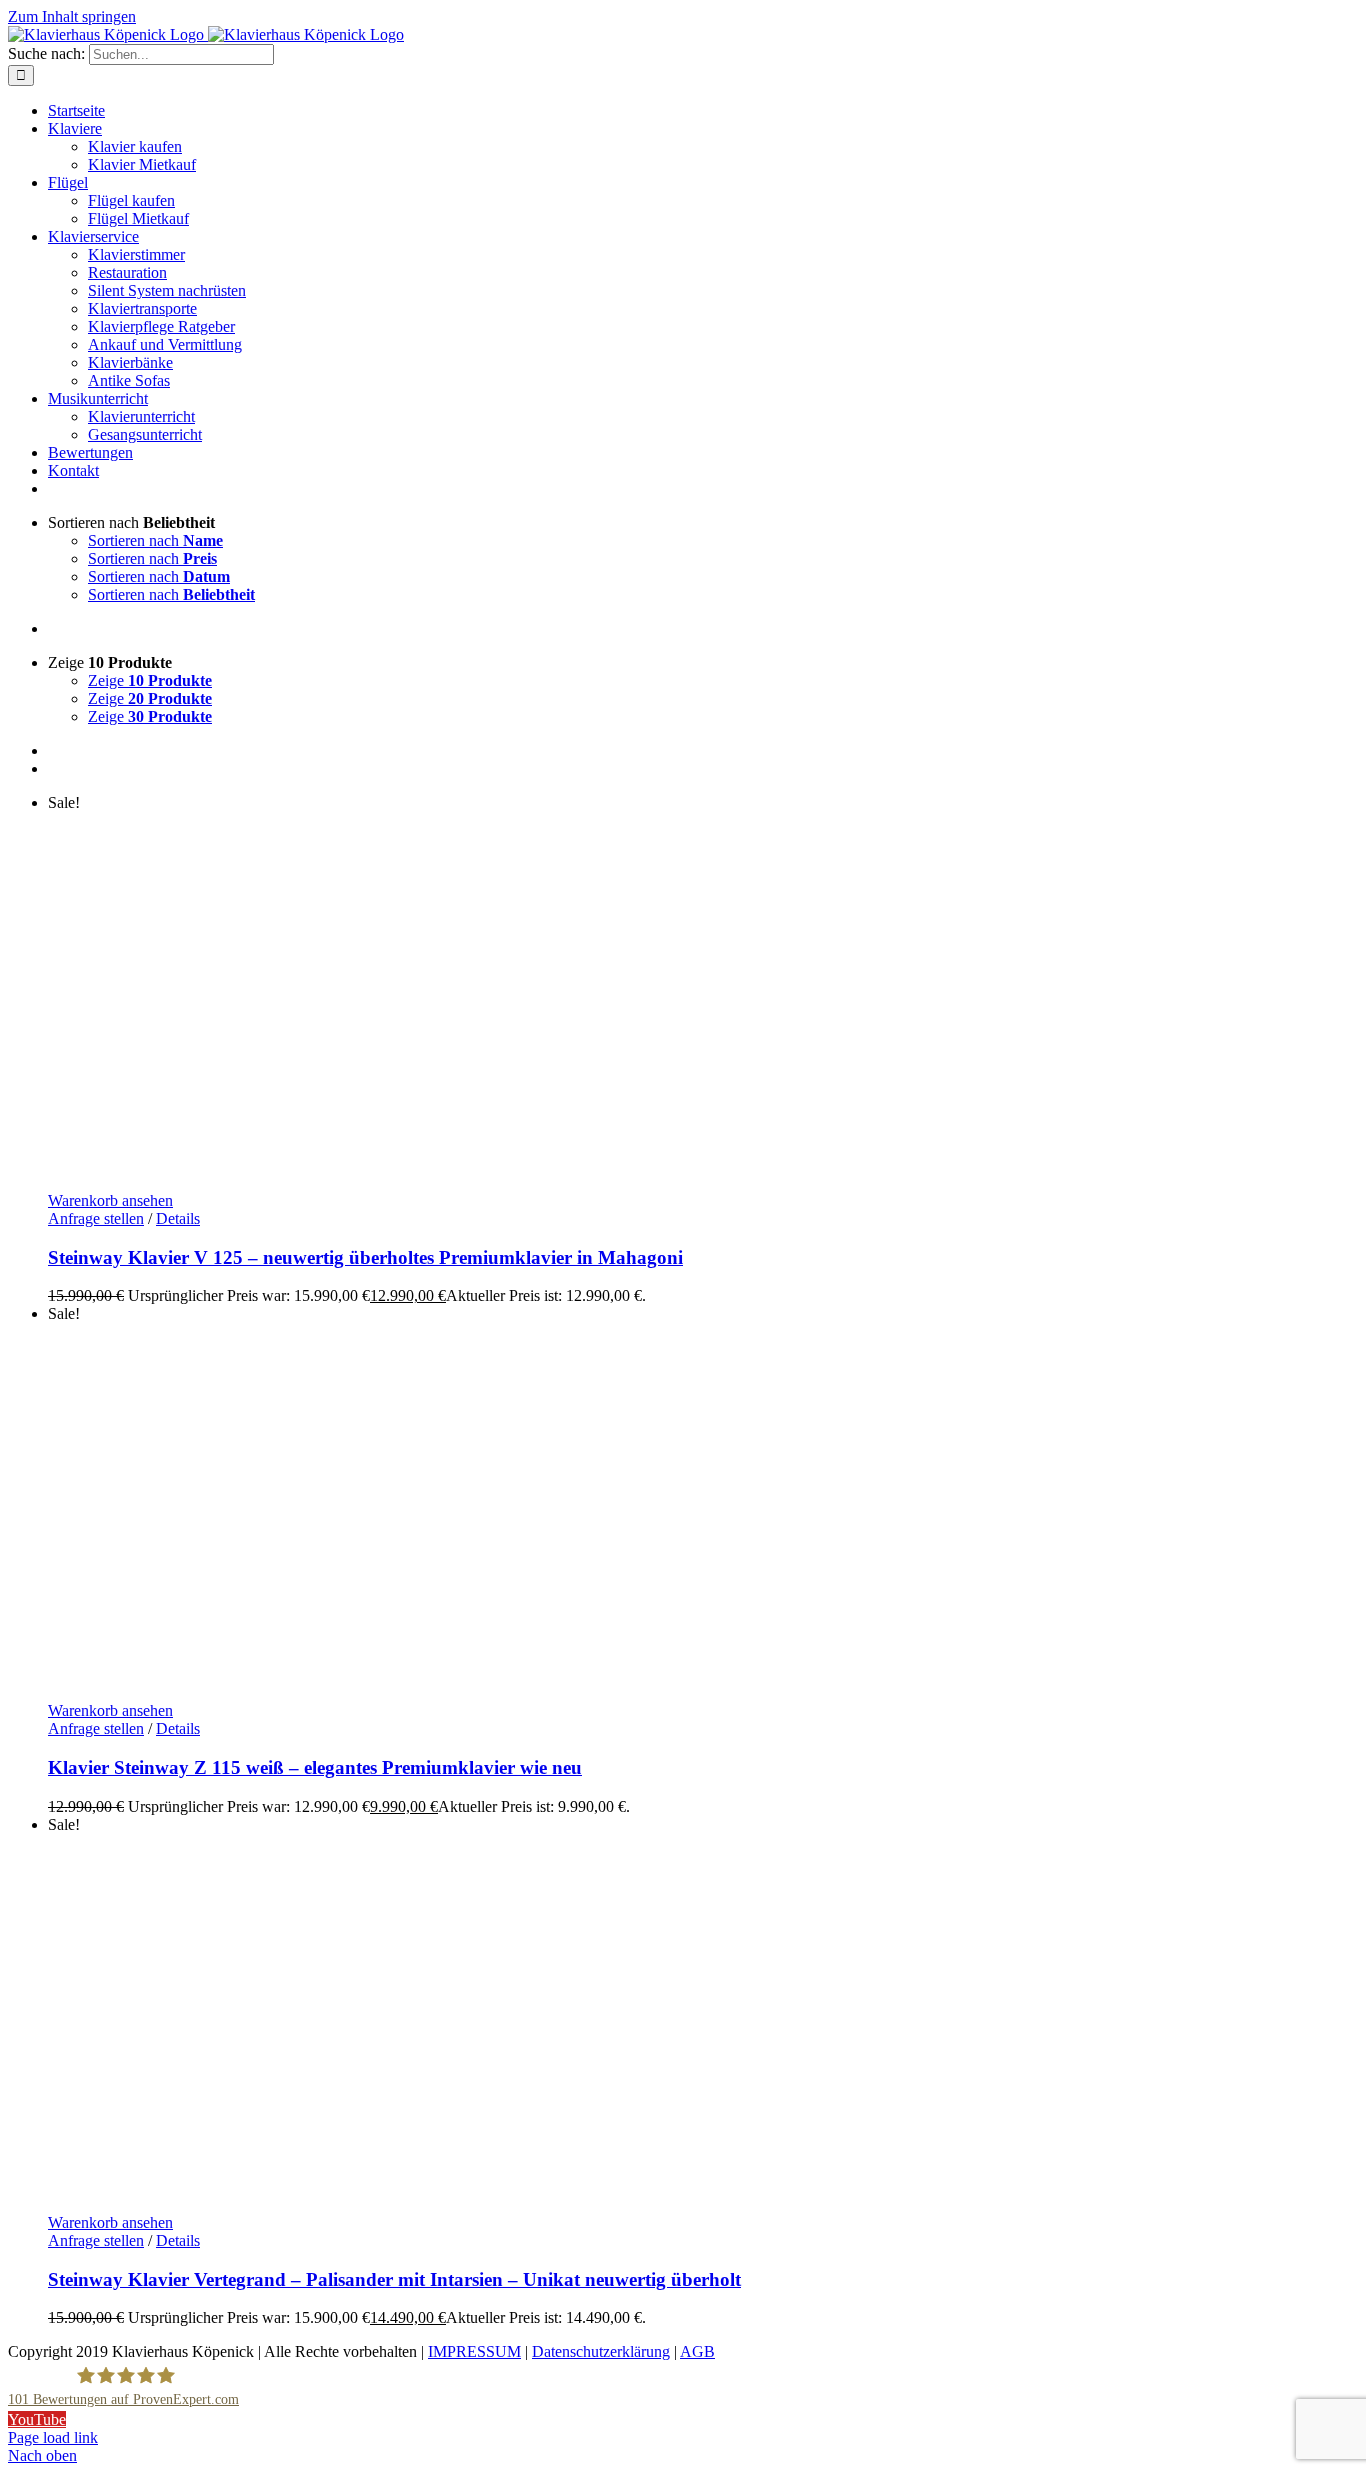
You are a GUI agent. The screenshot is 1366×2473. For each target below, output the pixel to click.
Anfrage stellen (96, 1218)
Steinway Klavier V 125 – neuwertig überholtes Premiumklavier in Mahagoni (365, 1257)
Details (178, 1218)
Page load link (53, 2437)
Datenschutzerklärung (601, 2351)
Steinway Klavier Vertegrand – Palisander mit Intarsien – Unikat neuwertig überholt (394, 2279)
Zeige (150, 680)
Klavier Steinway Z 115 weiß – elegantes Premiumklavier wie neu (315, 1767)
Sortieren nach (155, 540)
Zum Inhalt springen (72, 16)
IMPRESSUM (474, 2351)
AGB (697, 2351)
